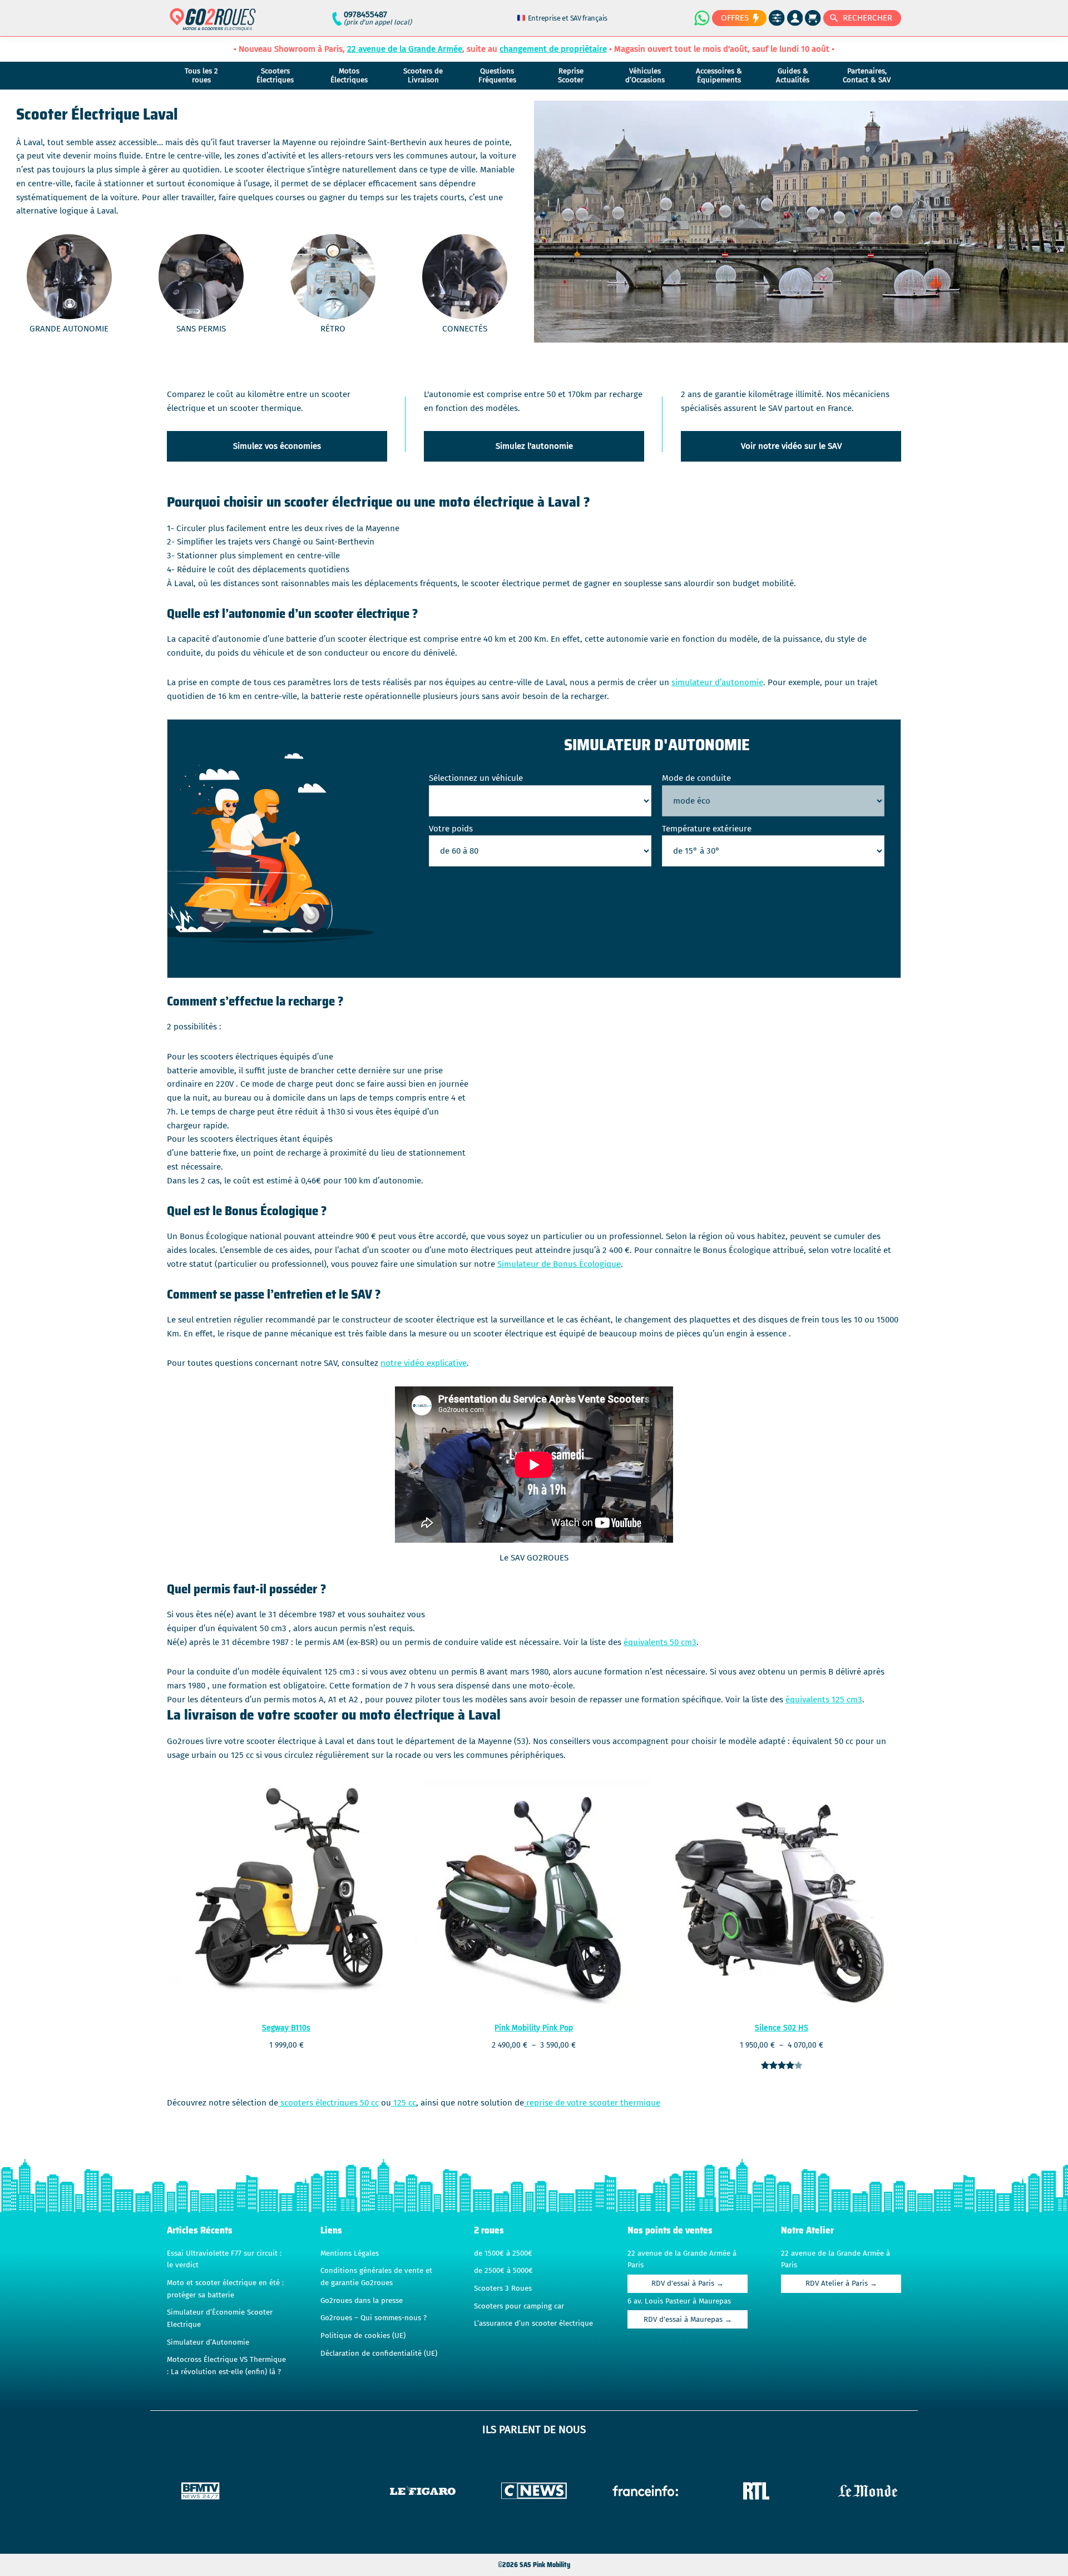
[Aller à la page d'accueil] (213, 24)
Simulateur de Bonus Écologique (559, 1264)
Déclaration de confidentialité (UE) (379, 2354)
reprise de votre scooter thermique (592, 2103)
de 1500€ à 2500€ (503, 2253)
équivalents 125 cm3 (824, 1700)
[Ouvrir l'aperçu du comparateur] (777, 18)
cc (374, 2103)
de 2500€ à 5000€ (503, 2271)
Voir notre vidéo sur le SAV (791, 446)
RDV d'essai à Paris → (688, 2283)
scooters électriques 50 (323, 2103)
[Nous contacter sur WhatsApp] (701, 18)
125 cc (404, 2103)
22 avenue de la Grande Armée (405, 49)
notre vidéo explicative (424, 1363)
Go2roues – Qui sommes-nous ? (374, 2318)
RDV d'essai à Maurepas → (688, 2320)
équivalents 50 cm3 (660, 1642)
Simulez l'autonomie (534, 446)
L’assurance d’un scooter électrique (533, 2324)
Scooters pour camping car (519, 2306)
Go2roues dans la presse (362, 2301)
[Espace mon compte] (795, 18)
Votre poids (451, 829)
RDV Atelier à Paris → (841, 2283)
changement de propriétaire (553, 49)
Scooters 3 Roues (503, 2288)
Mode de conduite (696, 778)
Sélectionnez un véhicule (476, 778)
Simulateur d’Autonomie (208, 2342)
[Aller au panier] (813, 18)
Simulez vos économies (277, 446)
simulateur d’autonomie (717, 682)
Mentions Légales (350, 2253)
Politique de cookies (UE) (363, 2336)
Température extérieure (707, 829)
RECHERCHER (867, 18)
